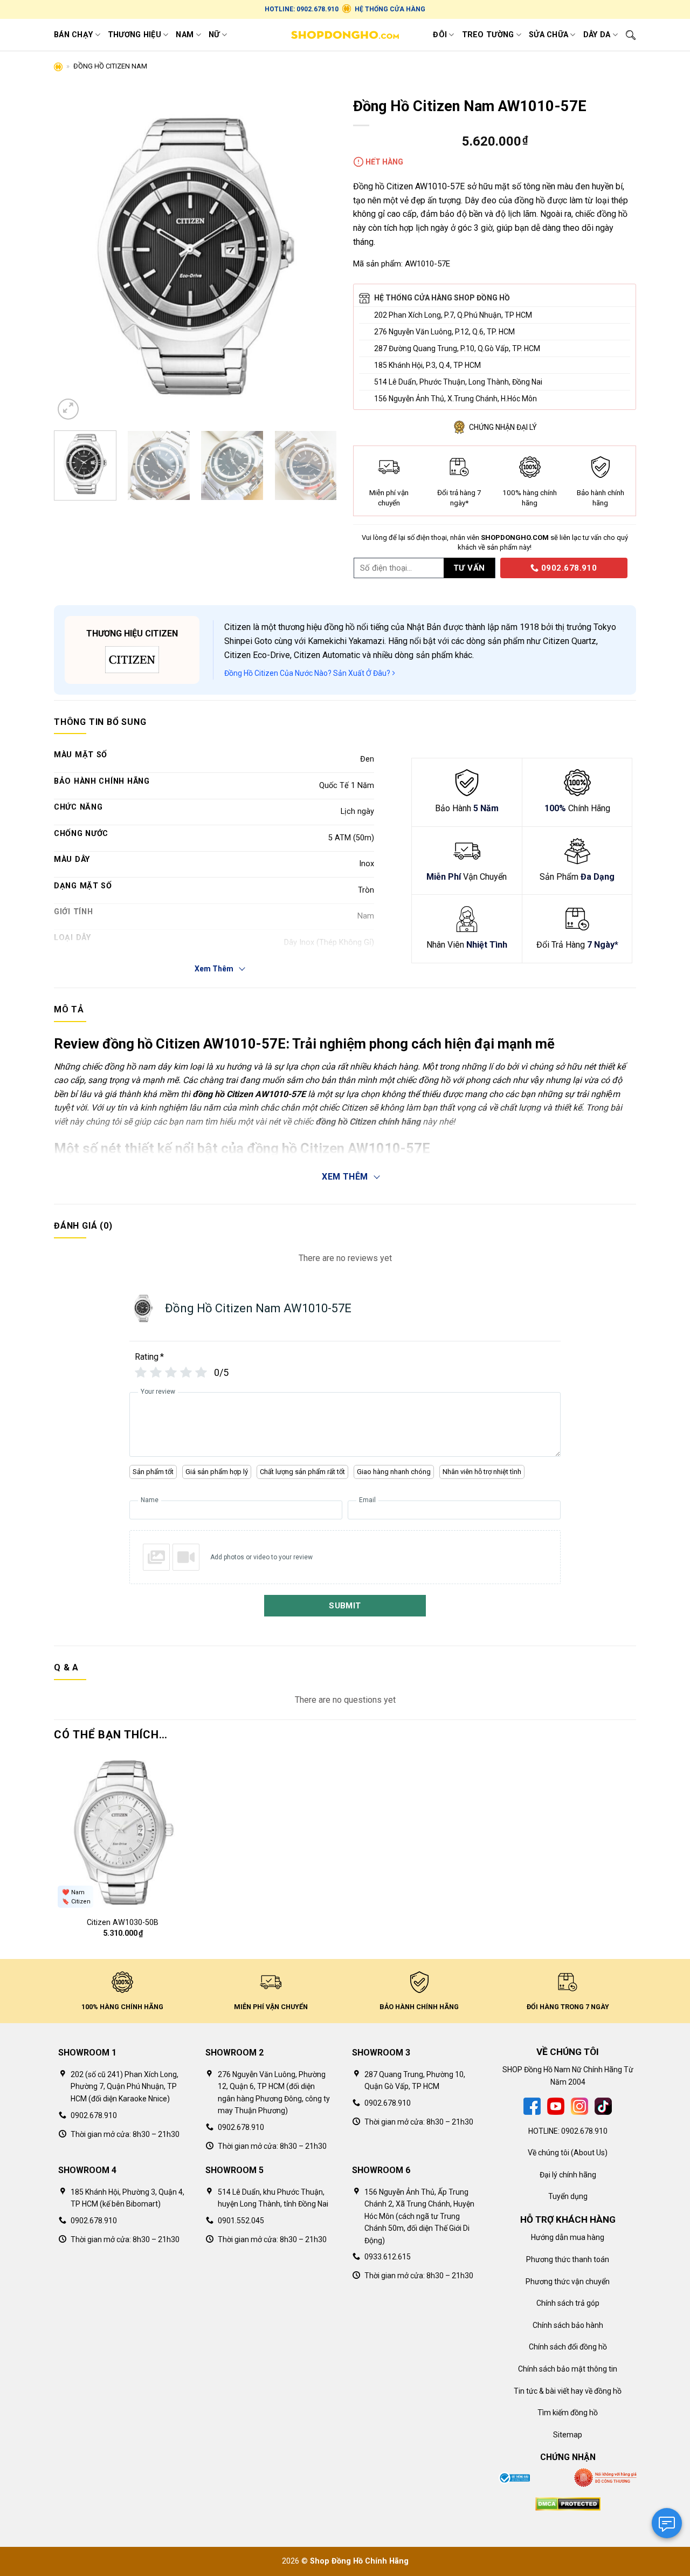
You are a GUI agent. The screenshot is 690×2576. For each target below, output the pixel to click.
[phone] (496, 567)
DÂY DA (597, 35)
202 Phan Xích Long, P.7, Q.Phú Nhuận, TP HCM (453, 315)
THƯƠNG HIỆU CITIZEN (132, 633)
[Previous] (73, 257)
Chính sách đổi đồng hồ (568, 2347)
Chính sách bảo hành (568, 2325)
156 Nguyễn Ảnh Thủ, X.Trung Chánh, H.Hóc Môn (456, 399)
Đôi (440, 35)
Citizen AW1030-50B (123, 1923)
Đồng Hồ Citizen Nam (110, 66)
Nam (185, 35)
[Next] (318, 257)
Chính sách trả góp (568, 2303)
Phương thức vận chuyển (568, 2282)
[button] (68, 409)
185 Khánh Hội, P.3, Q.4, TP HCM (427, 365)
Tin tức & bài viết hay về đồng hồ (568, 2391)
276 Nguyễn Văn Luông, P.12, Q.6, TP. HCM (444, 332)
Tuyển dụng (568, 2196)
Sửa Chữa (548, 35)
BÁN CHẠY (73, 35)
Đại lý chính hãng (568, 2175)
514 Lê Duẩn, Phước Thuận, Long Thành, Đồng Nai (458, 382)
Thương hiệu (134, 35)
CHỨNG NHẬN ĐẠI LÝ (503, 427)
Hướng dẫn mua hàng (568, 2237)
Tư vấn (469, 568)
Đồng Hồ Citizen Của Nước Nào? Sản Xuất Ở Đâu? (308, 673)
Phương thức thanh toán (568, 2259)
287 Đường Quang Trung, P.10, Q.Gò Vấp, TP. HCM (457, 348)
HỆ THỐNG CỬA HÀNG (390, 9)
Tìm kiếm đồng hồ (568, 2413)
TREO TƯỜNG (488, 35)
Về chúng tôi (548, 2153)
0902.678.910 (568, 568)
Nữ (214, 35)
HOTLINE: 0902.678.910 (302, 9)
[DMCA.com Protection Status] (568, 2503)
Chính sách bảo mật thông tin (568, 2369)
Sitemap (568, 2435)
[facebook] (532, 2106)
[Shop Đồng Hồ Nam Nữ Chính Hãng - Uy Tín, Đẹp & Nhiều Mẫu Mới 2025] (345, 35)
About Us (589, 2153)
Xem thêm (345, 1177)
